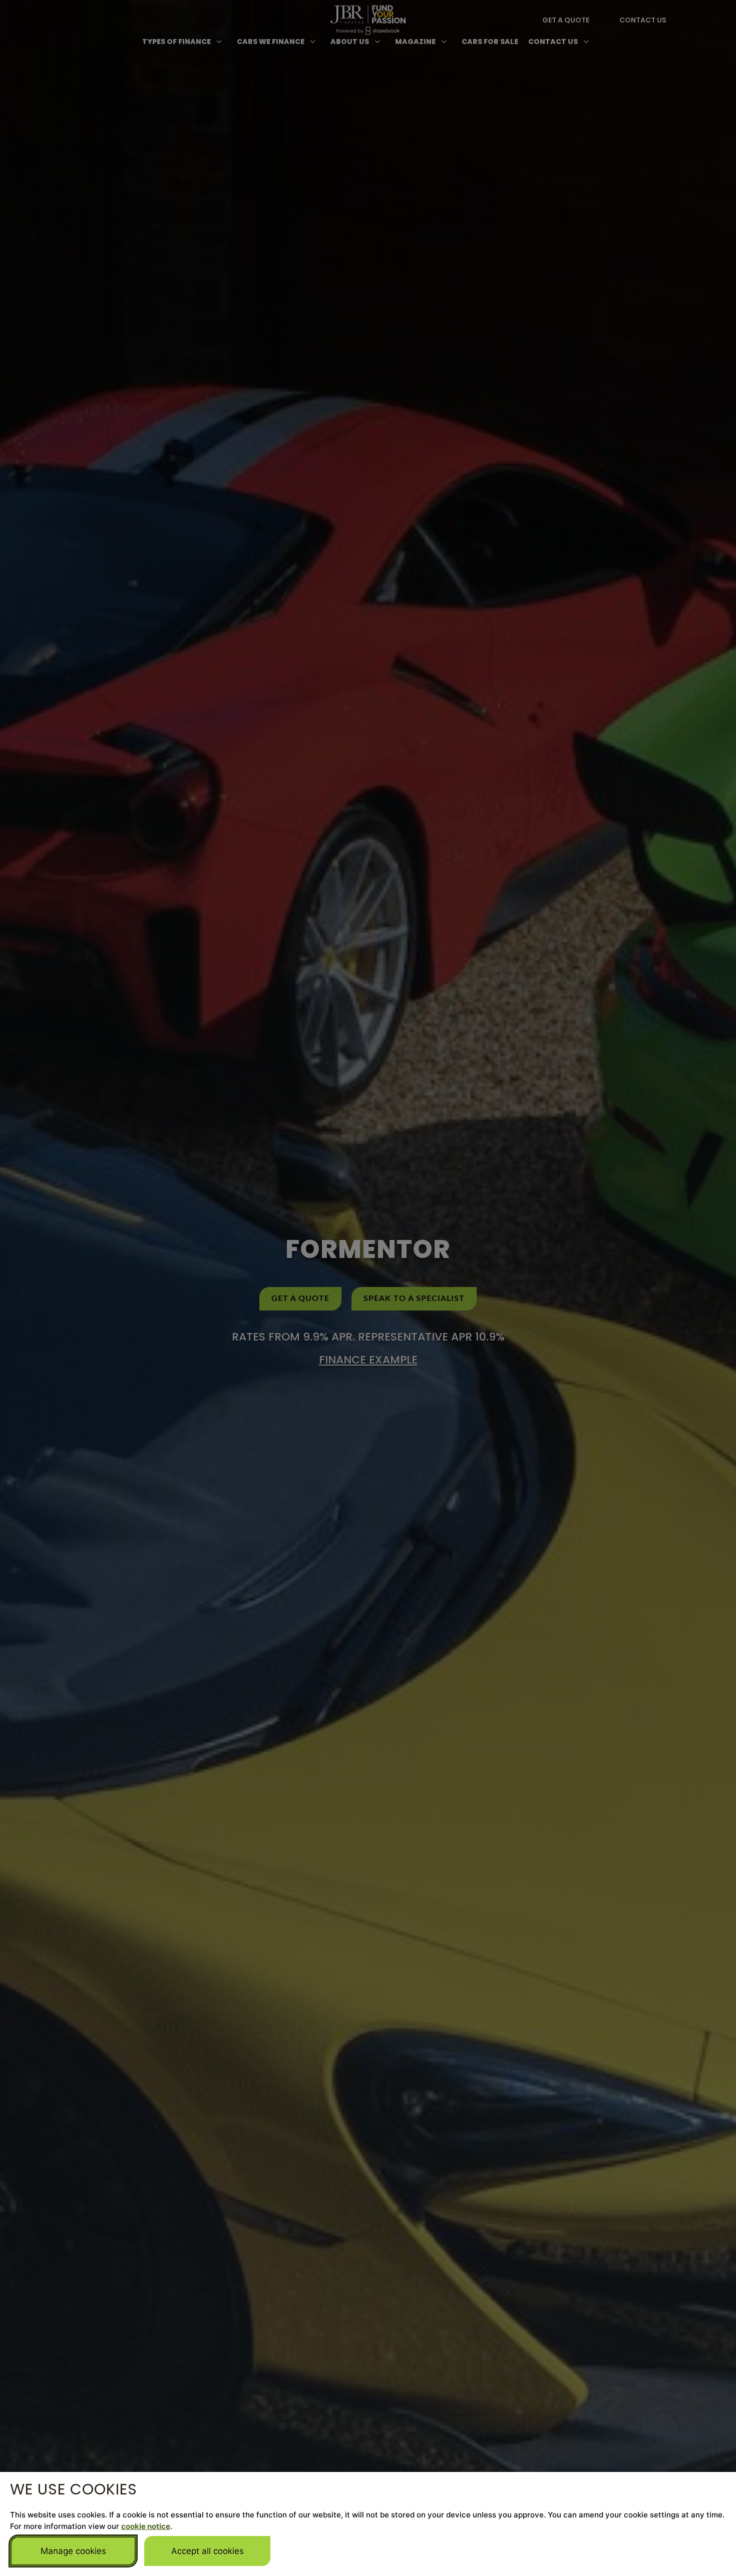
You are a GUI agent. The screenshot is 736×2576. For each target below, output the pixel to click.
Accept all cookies (208, 2551)
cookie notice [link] (146, 2526)
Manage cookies (73, 2551)
